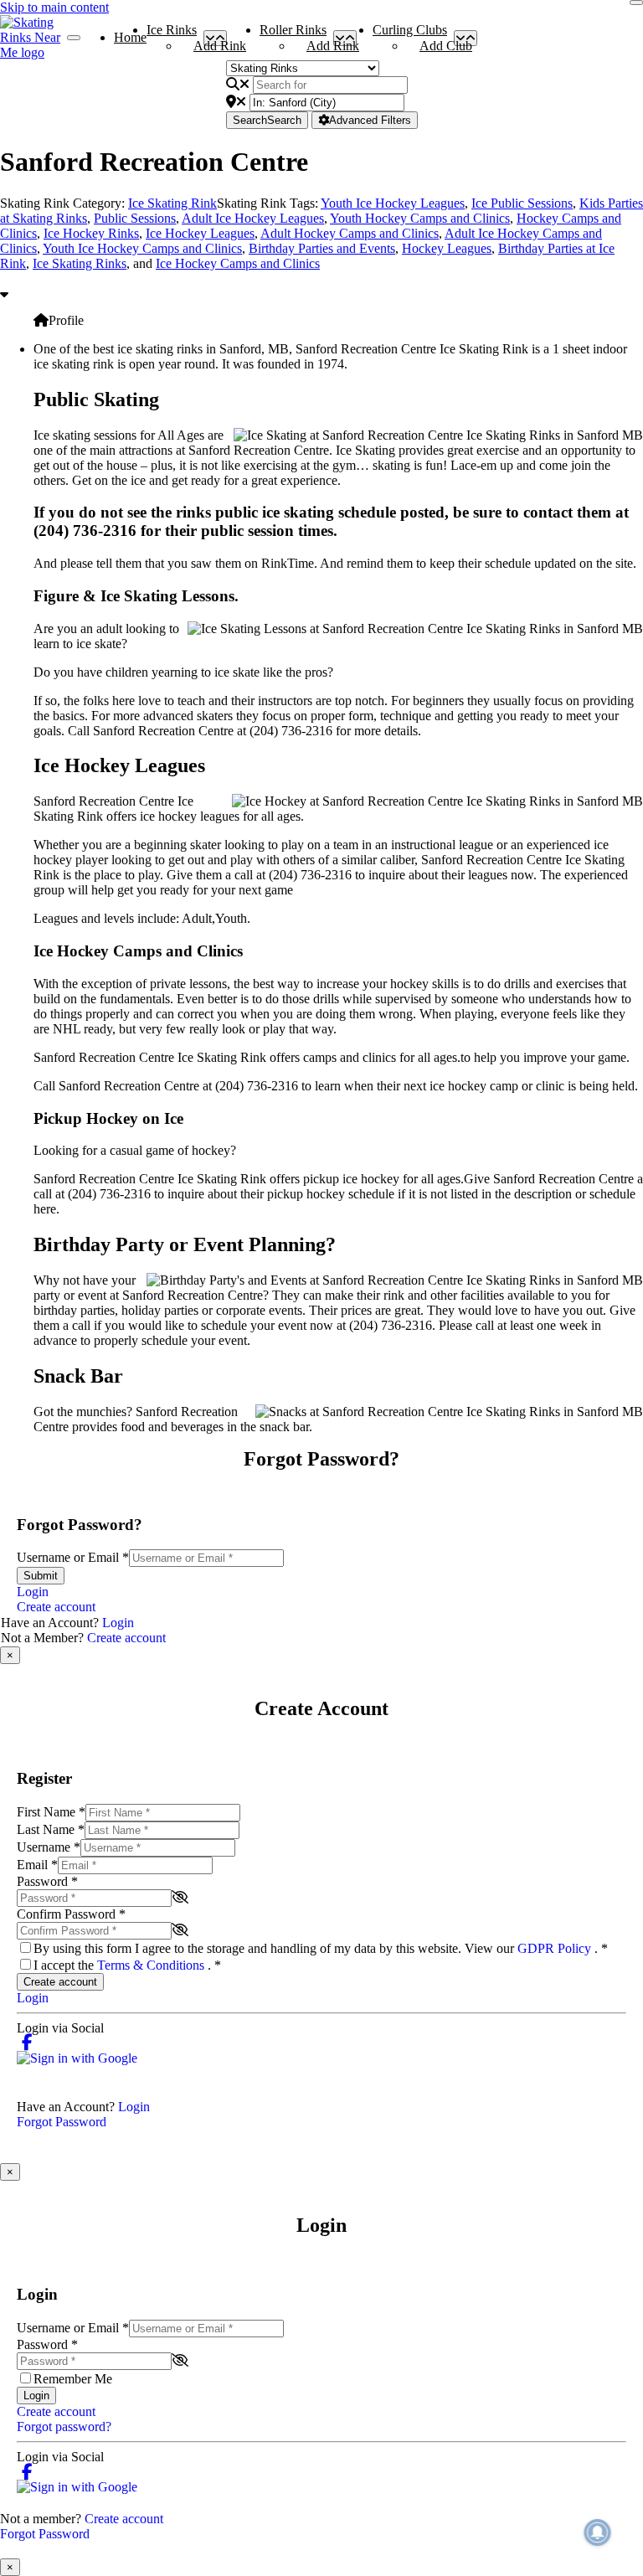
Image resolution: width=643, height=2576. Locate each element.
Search (267, 120)
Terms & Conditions (152, 1965)
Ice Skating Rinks (80, 263)
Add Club (446, 46)
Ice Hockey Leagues (200, 233)
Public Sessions (135, 218)
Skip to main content (54, 7)
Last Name (51, 1829)
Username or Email (73, 1557)
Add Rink (220, 46)
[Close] (636, 3)
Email (37, 1865)
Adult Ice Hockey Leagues (253, 218)
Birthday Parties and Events (322, 248)
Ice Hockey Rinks (91, 233)
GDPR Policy (556, 1948)
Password (47, 1881)
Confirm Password (71, 1914)
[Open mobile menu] (74, 38)
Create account (56, 1607)
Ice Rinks (172, 33)
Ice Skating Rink (172, 203)
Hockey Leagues (447, 248)
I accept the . (127, 1965)
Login (33, 1592)
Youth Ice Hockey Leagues (393, 203)
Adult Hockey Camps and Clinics (350, 233)
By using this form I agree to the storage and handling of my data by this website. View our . (321, 1948)
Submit (41, 1576)
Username (49, 1847)
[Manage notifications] (598, 2532)
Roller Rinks (293, 33)
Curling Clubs (410, 33)
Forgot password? (64, 2427)
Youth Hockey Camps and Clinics (420, 218)
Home (130, 37)
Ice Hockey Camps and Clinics (238, 263)
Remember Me (73, 2379)
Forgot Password (62, 2122)
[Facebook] (27, 2043)
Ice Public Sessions (522, 203)
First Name (51, 1812)
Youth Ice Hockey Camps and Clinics (142, 248)
